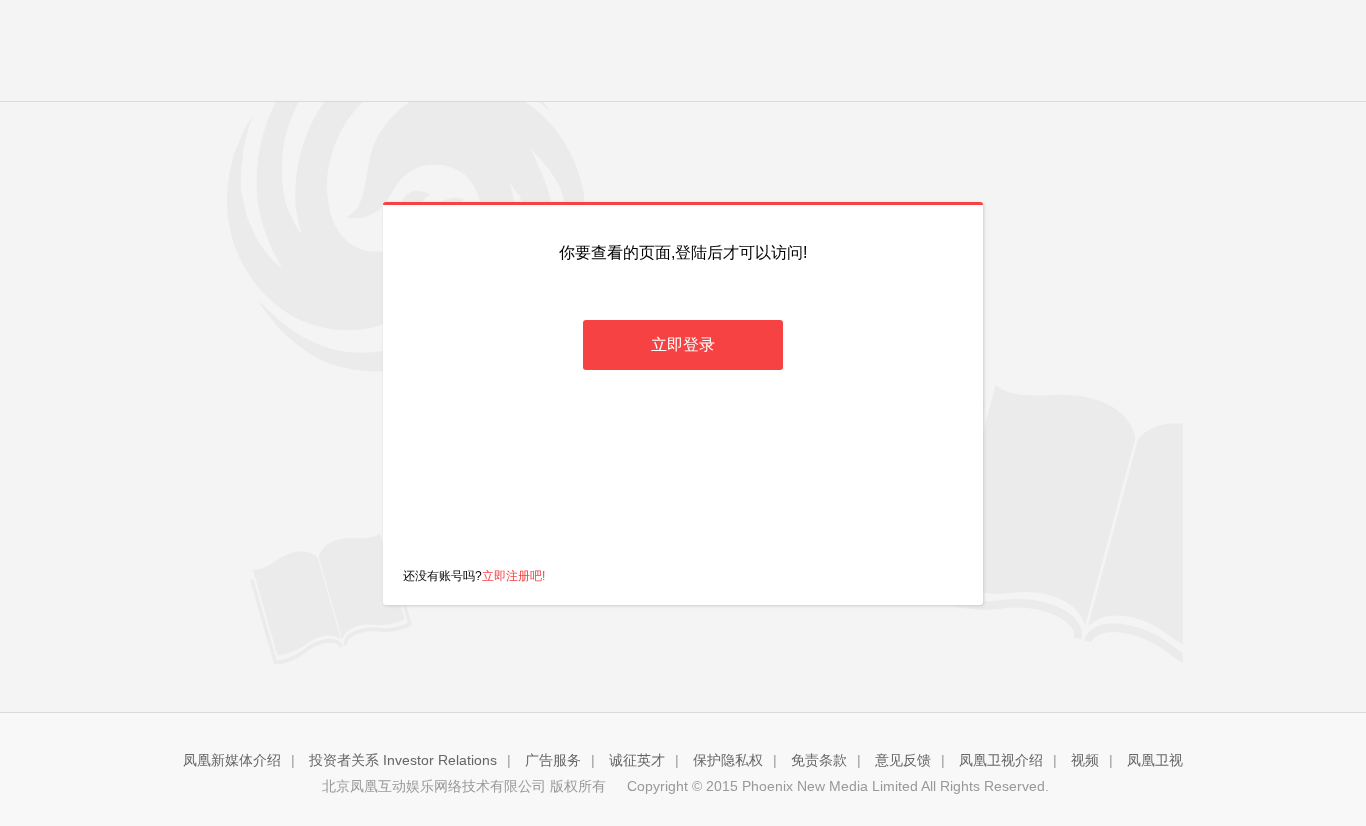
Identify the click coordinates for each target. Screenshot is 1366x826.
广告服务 (553, 760)
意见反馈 (903, 760)
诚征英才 (637, 760)
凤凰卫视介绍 (1001, 760)
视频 (1085, 760)
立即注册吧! (513, 576)
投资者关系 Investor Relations (403, 760)
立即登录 (683, 344)
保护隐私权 (728, 760)
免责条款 (819, 760)
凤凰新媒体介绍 (232, 760)
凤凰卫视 (1155, 760)
